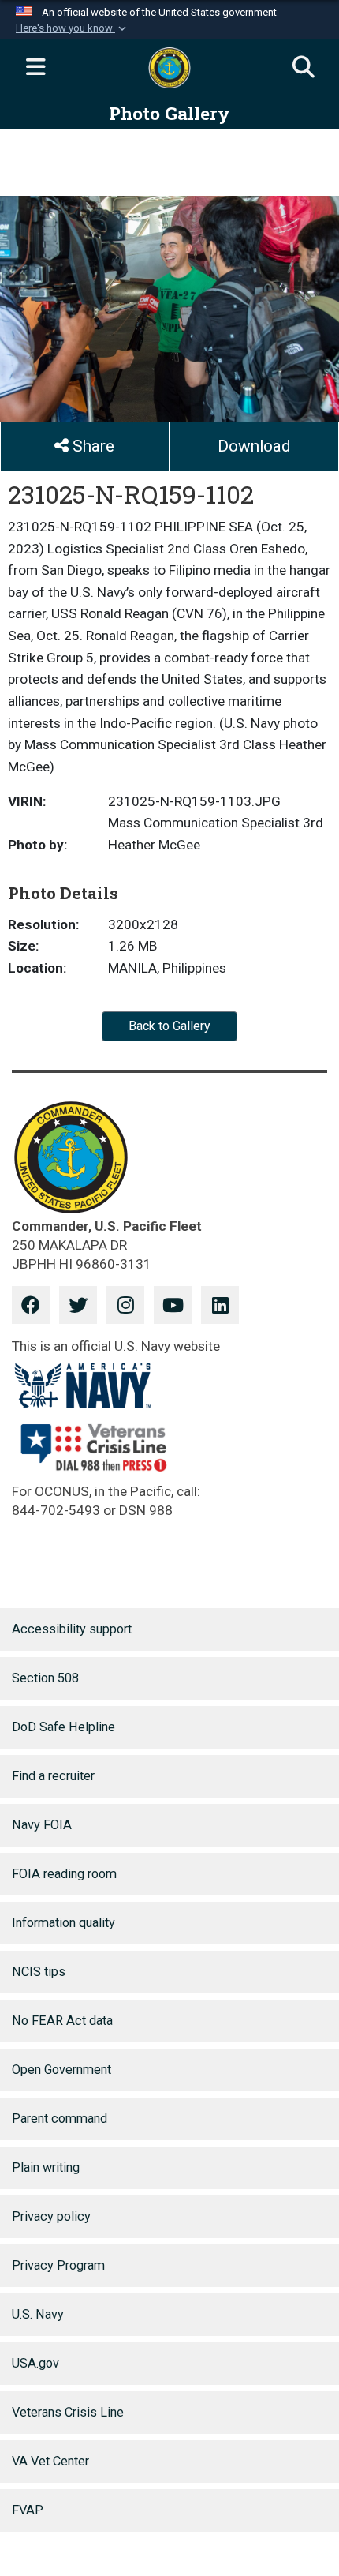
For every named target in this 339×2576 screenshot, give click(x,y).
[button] (73, 28)
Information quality (63, 1923)
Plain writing (46, 2167)
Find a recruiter (53, 1776)
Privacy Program (58, 2265)
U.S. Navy (38, 2314)
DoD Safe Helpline (63, 1727)
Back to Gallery (169, 1026)
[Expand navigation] (35, 68)
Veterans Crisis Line (68, 2412)
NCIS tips (39, 1972)
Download (254, 446)
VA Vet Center (50, 2461)
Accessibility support (72, 1629)
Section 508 (45, 1678)
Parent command (60, 2119)
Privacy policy (51, 2216)
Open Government (61, 2070)
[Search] (304, 68)
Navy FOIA (42, 1825)
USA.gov (35, 2363)
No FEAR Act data (62, 2021)
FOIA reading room (64, 1874)
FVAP (28, 2510)
